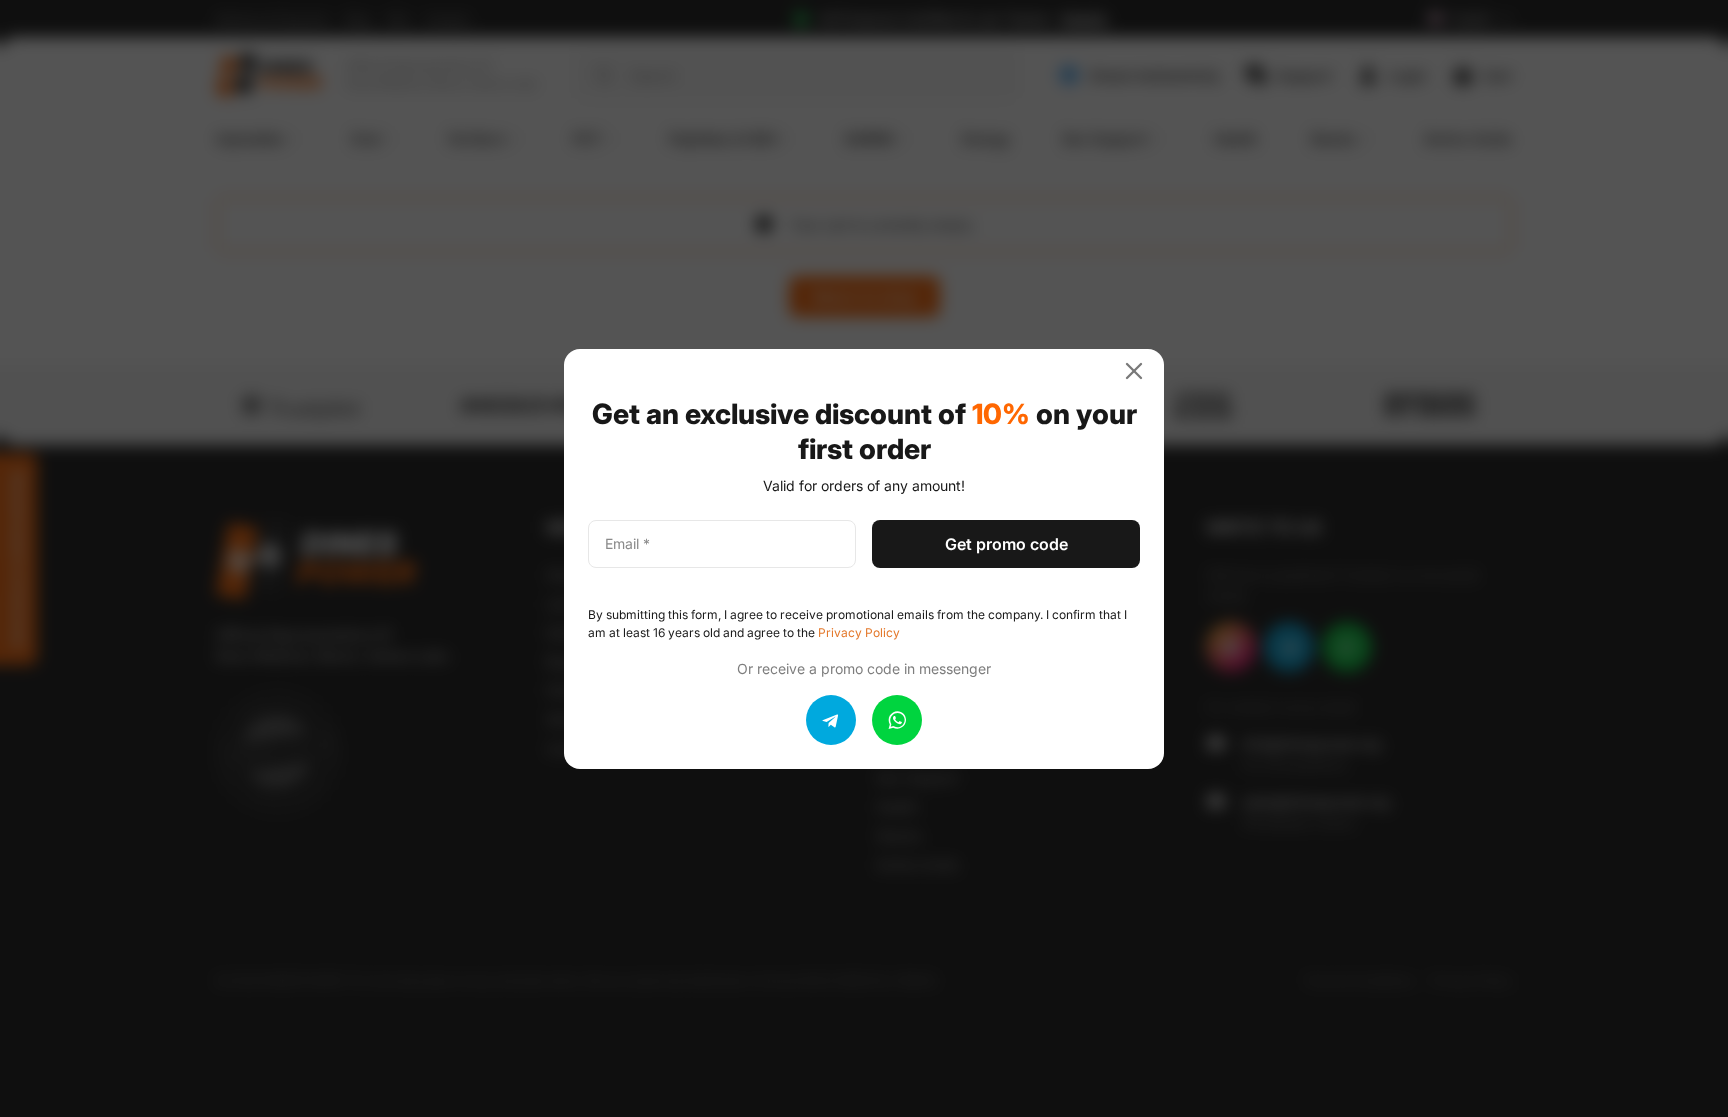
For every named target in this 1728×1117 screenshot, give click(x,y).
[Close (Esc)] (1142, 371)
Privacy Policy (859, 632)
